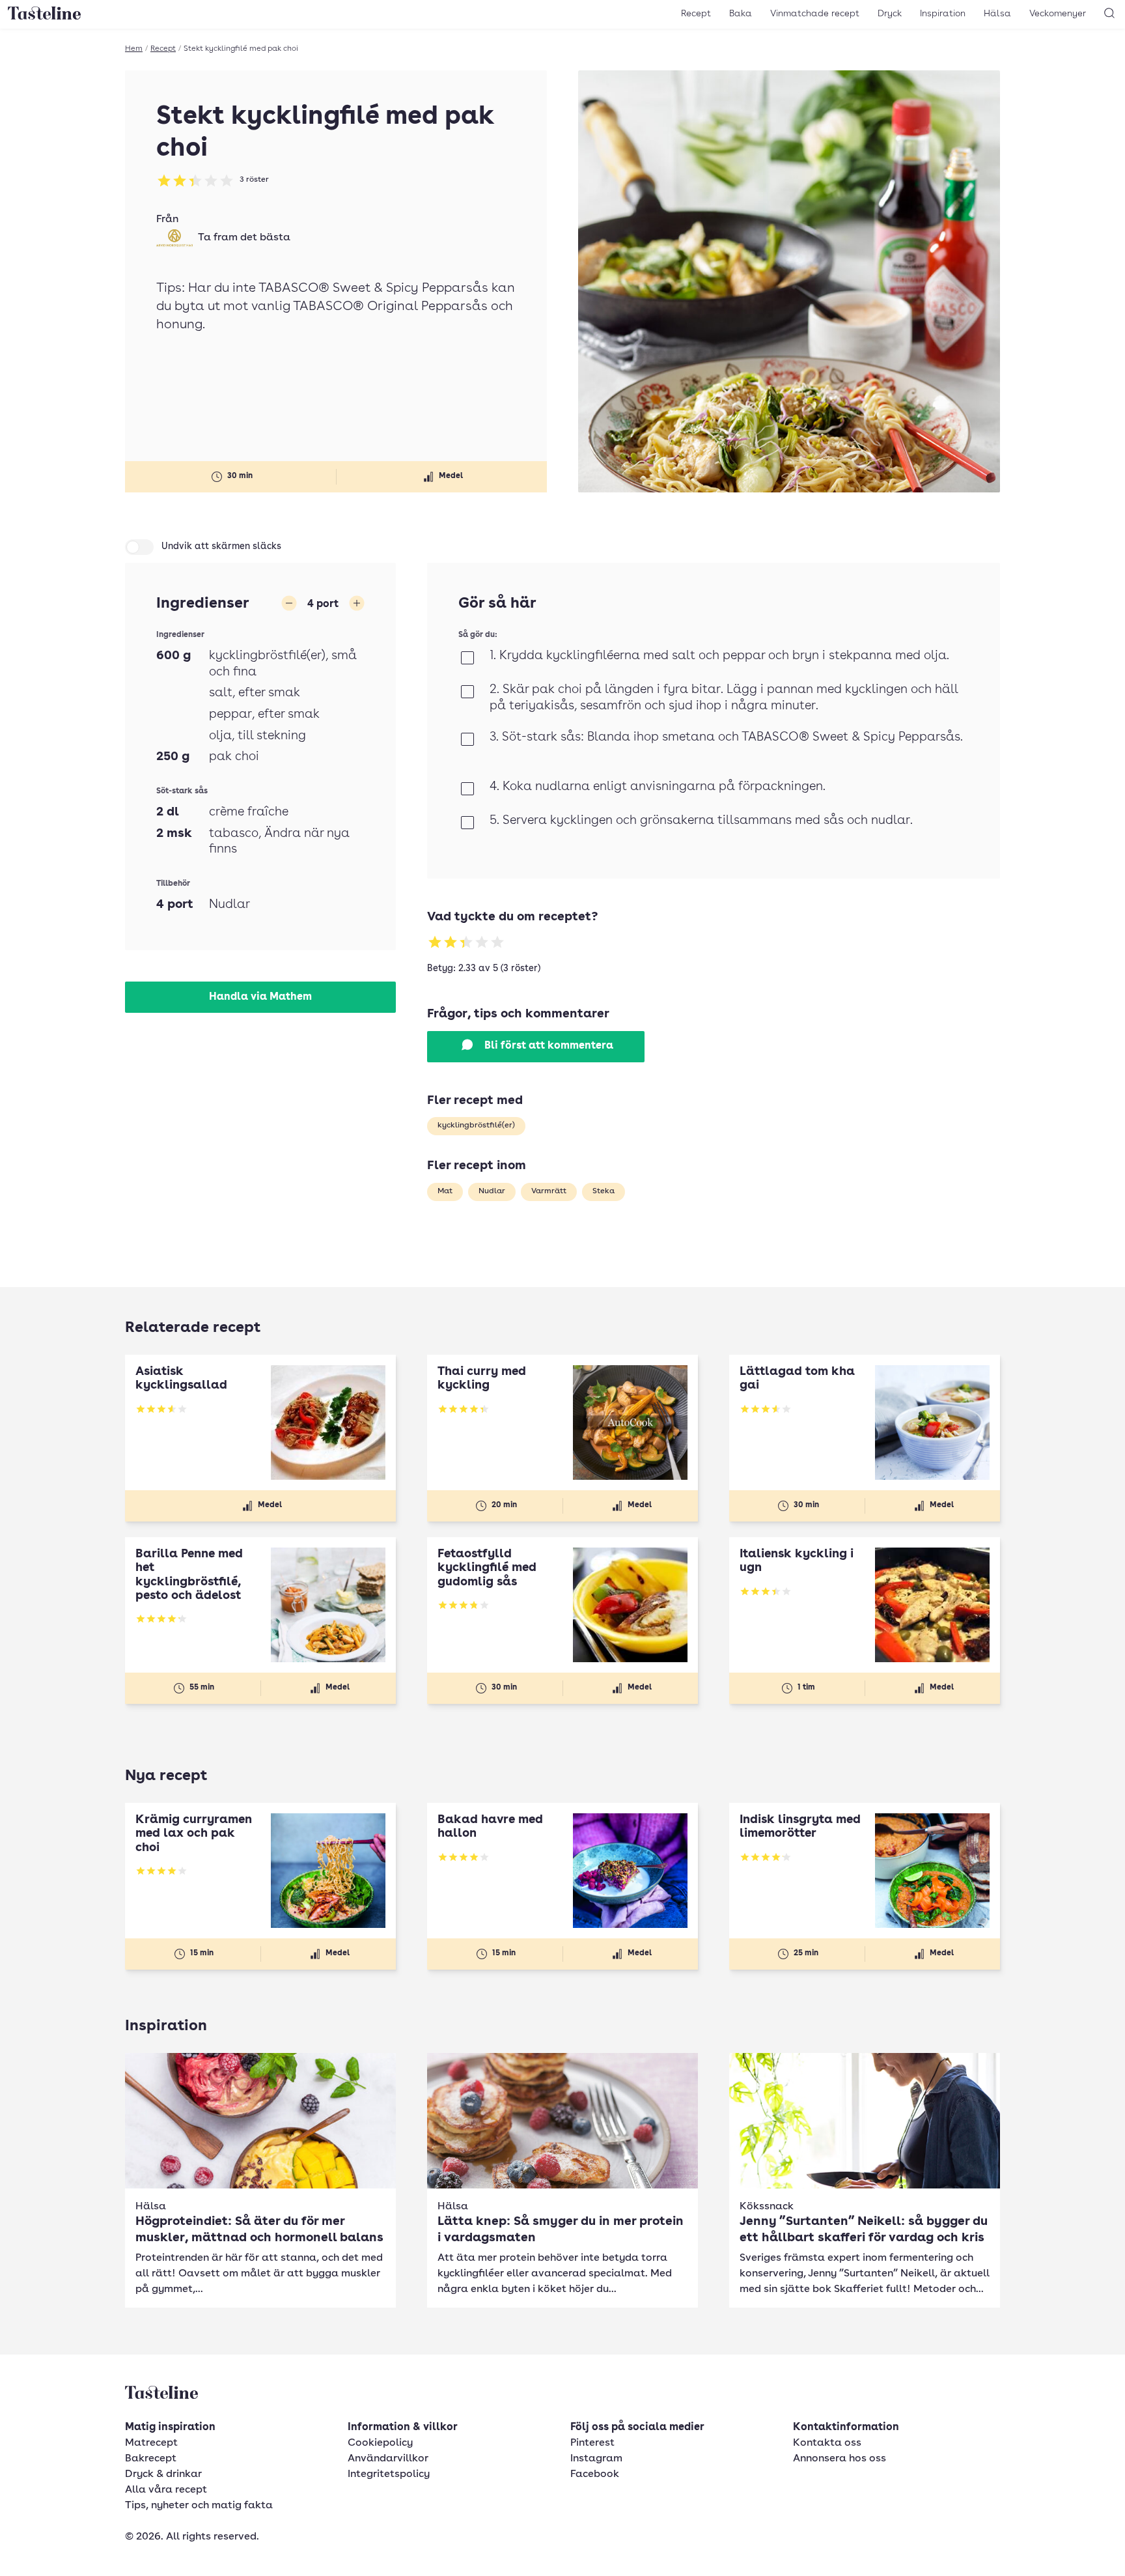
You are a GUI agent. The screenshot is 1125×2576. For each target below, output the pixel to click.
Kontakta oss (827, 2443)
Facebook (595, 2474)
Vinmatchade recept (815, 14)
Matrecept (151, 2443)
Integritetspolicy (389, 2474)
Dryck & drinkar (163, 2474)
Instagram (596, 2459)
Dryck (890, 14)
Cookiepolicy (380, 2443)
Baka (741, 14)
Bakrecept (151, 2459)
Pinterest (592, 2443)
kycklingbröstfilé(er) (476, 1125)
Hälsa (997, 14)
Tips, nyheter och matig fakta (199, 2506)
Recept (696, 14)
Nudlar (492, 1191)
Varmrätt (549, 1191)
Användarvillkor (388, 2459)
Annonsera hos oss (840, 2459)
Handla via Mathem (260, 997)
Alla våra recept (166, 2490)
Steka (604, 1191)
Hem (134, 49)
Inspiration (943, 14)
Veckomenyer (1058, 14)
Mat (445, 1191)
